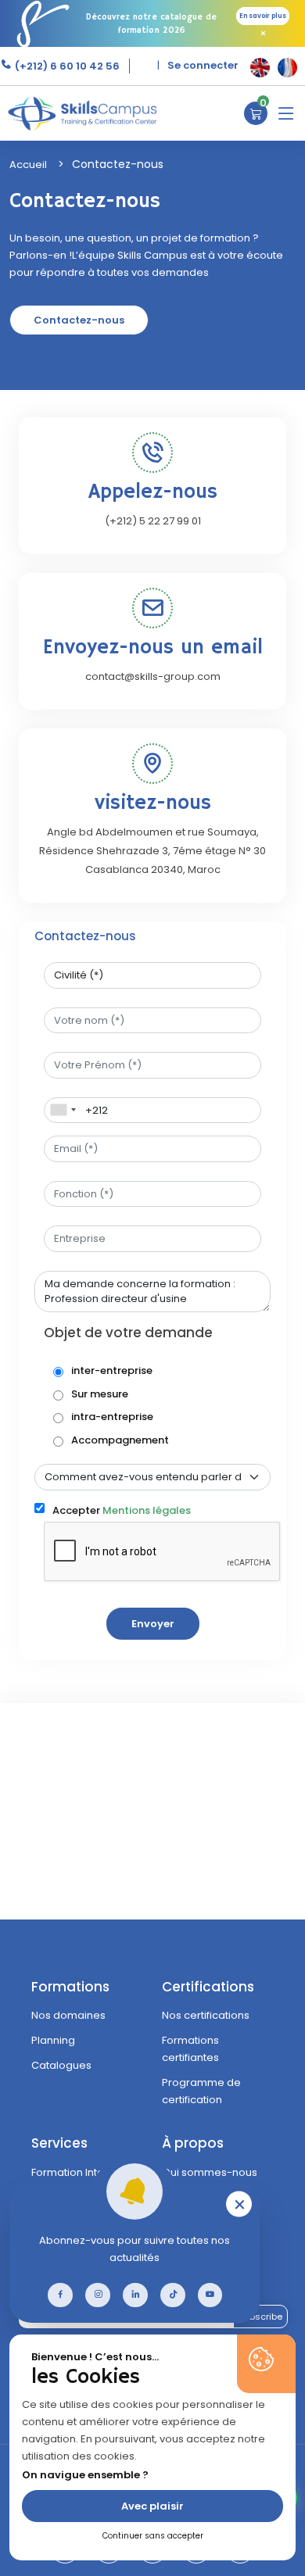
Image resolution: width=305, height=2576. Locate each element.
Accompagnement (120, 1440)
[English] (260, 68)
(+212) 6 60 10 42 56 (66, 66)
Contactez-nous (79, 320)
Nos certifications (206, 2015)
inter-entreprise (112, 1370)
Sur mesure (100, 1394)
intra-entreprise (112, 1417)
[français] (287, 68)
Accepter (122, 1510)
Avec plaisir (152, 2506)
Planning (53, 2040)
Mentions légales (147, 1510)
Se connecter (203, 65)
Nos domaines (68, 2015)
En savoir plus (263, 16)
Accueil (28, 165)
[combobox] (63, 1111)
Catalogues (61, 2065)
